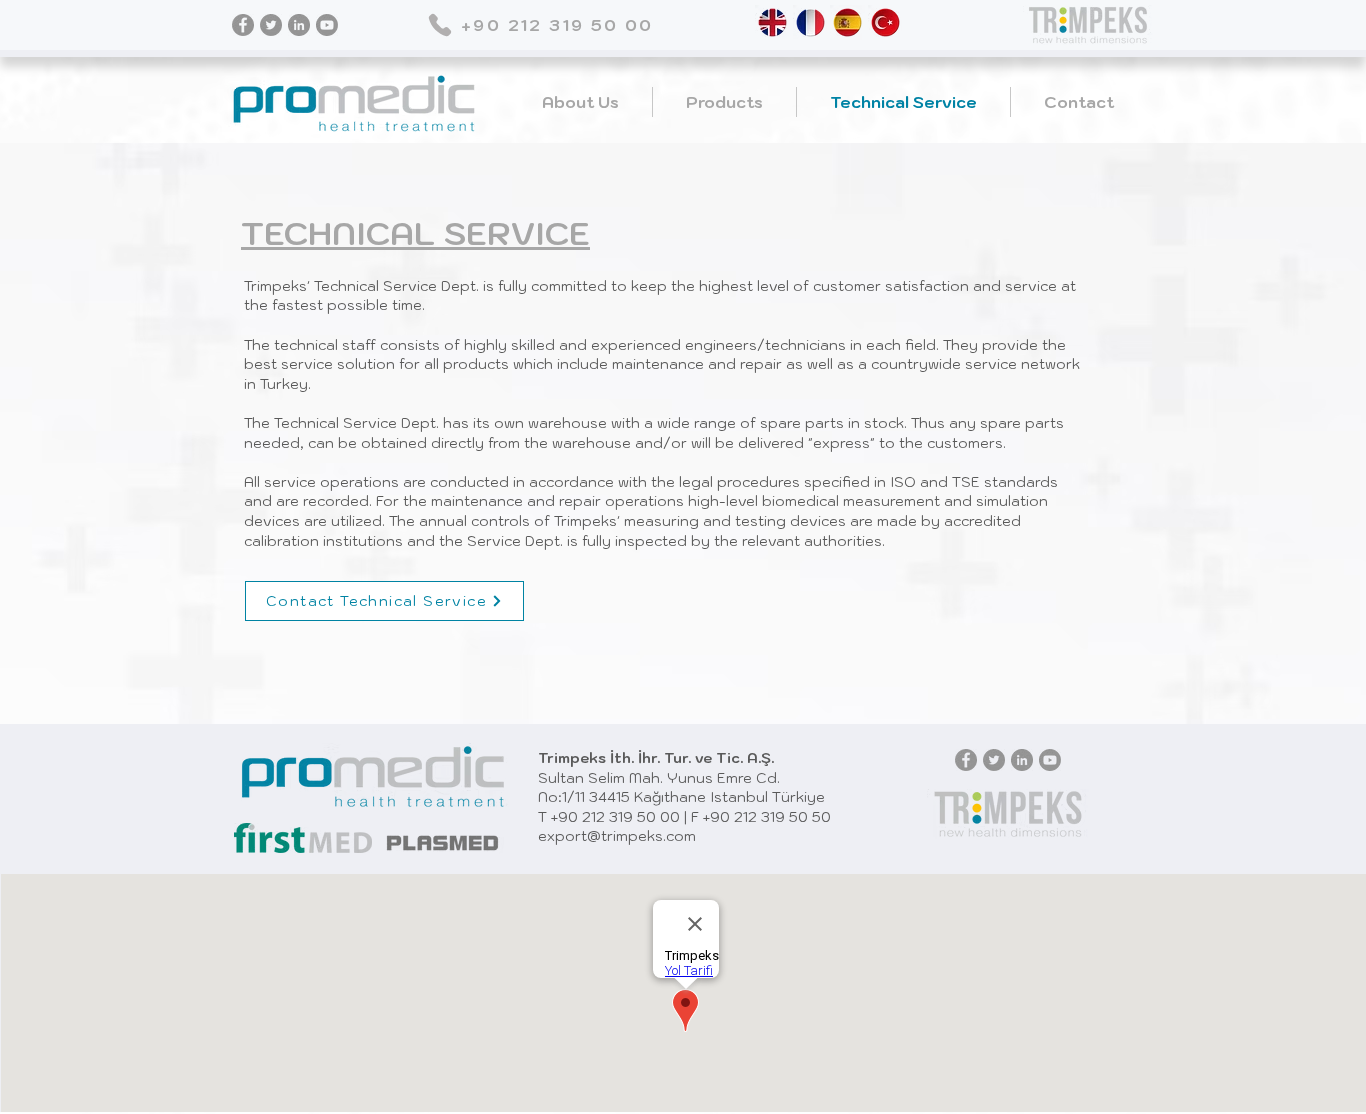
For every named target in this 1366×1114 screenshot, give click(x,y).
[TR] (885, 22)
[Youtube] (327, 25)
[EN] (772, 22)
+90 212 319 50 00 (615, 817)
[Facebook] (243, 25)
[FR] (810, 22)
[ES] (847, 22)
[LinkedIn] (299, 25)
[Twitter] (271, 25)
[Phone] (439, 24)
